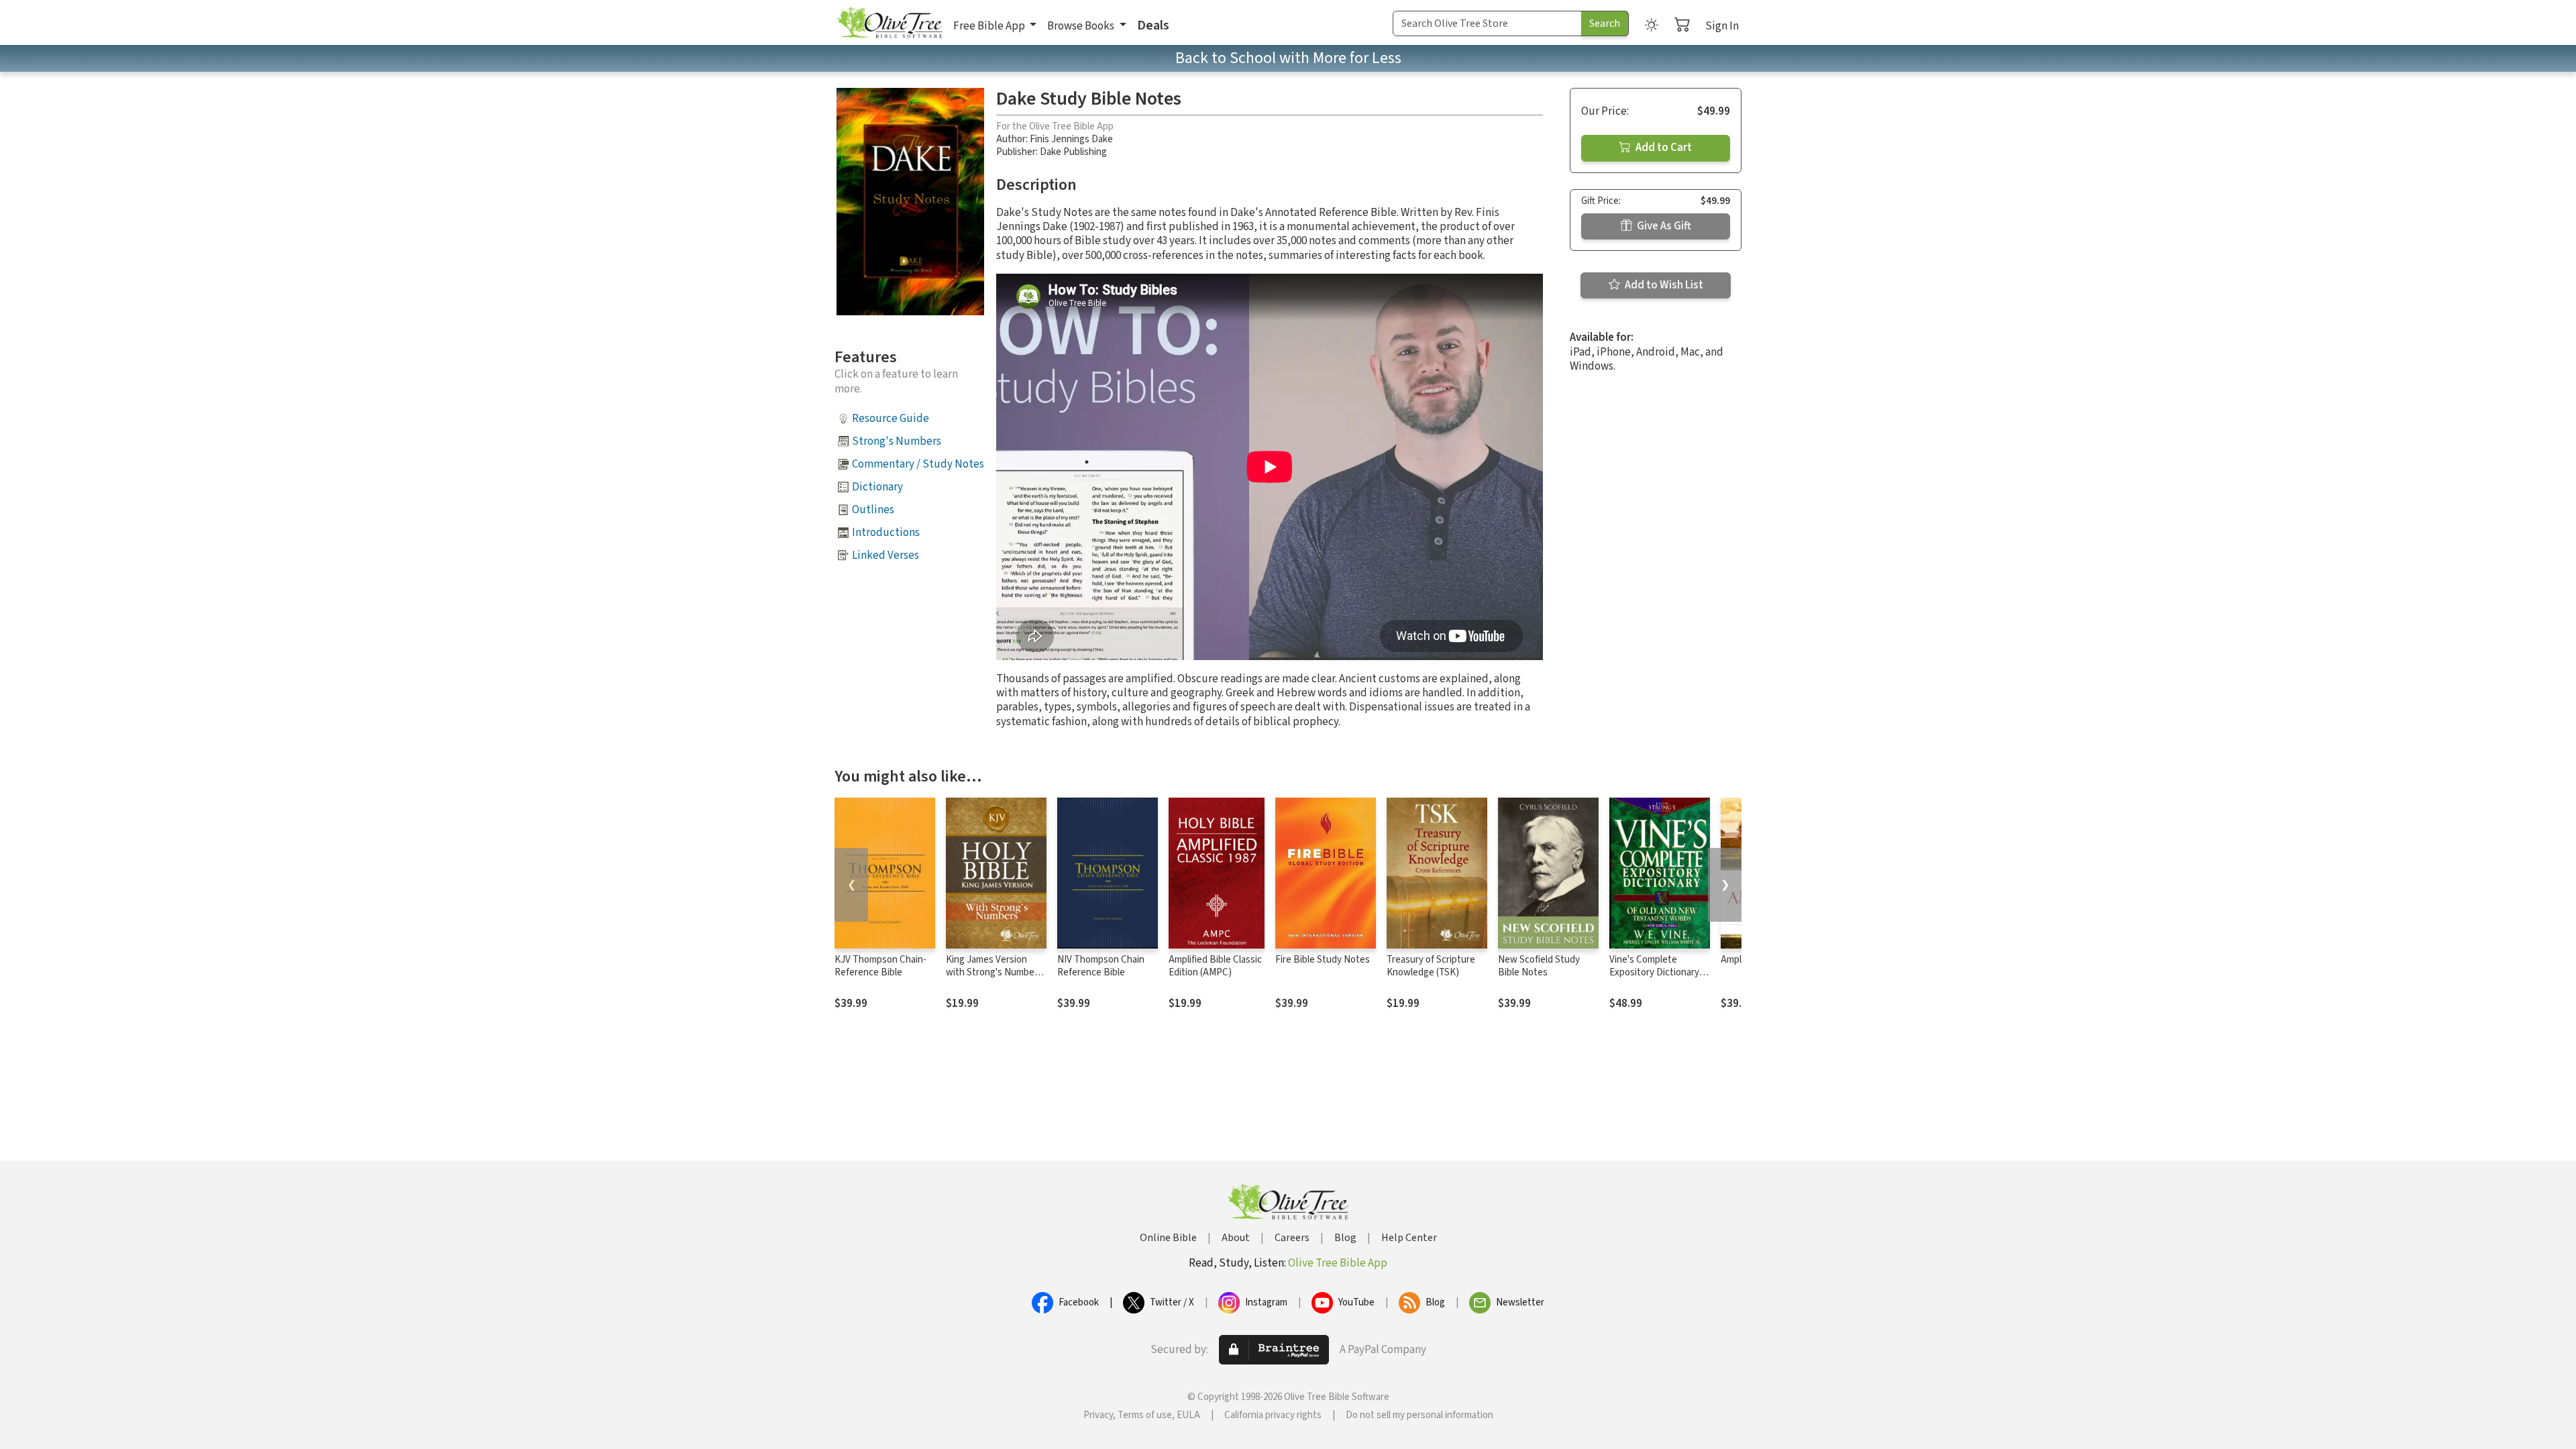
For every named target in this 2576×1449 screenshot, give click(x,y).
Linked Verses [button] (885, 555)
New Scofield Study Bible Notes (1539, 966)
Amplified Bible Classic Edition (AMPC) (1215, 966)
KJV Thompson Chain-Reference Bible (880, 966)
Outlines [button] (873, 510)
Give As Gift (1663, 226)
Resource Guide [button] (891, 419)
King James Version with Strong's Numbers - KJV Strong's (994, 972)
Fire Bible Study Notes (1323, 960)
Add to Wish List (1663, 285)
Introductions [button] (886, 533)
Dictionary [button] (877, 487)
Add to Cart (1663, 148)
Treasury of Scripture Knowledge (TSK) (1431, 966)
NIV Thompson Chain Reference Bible (1101, 966)
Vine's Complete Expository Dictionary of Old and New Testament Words (1660, 979)
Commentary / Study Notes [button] (918, 464)
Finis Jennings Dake (1071, 139)
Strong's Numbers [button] (897, 441)
